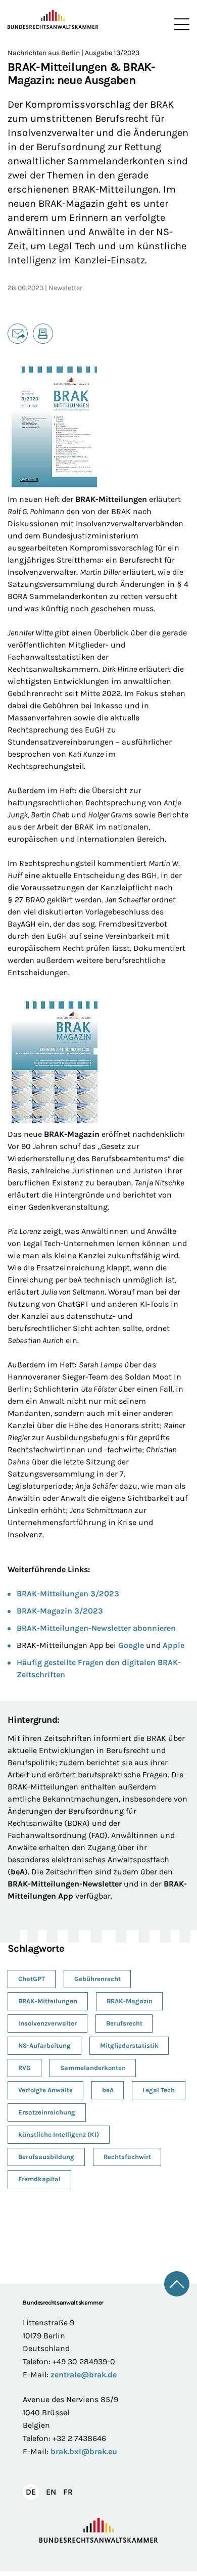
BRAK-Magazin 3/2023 (60, 1611)
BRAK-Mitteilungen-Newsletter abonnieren (96, 1628)
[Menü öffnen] (179, 24)
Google (131, 1645)
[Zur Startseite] (53, 20)
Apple (174, 1645)
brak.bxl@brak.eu (84, 2451)
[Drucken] (43, 334)
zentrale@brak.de (84, 2375)
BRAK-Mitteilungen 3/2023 (68, 1594)
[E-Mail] (18, 334)
